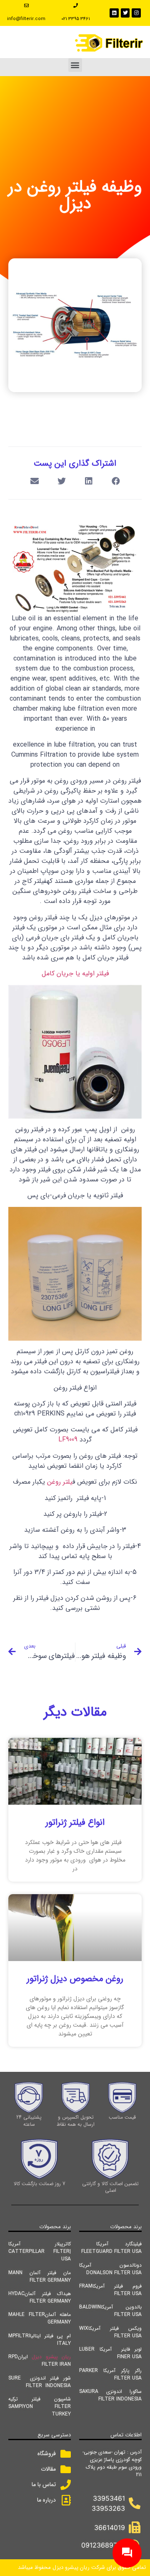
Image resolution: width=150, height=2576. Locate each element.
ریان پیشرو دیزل (51, 2357)
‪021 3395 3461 (76, 19)
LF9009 (68, 1440)
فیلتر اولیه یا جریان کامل (75, 973)
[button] (75, 65)
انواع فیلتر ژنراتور (75, 1822)
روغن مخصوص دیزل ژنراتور (75, 1979)
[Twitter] (125, 13)
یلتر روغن (60, 1482)
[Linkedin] (114, 13)
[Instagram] (136, 13)
